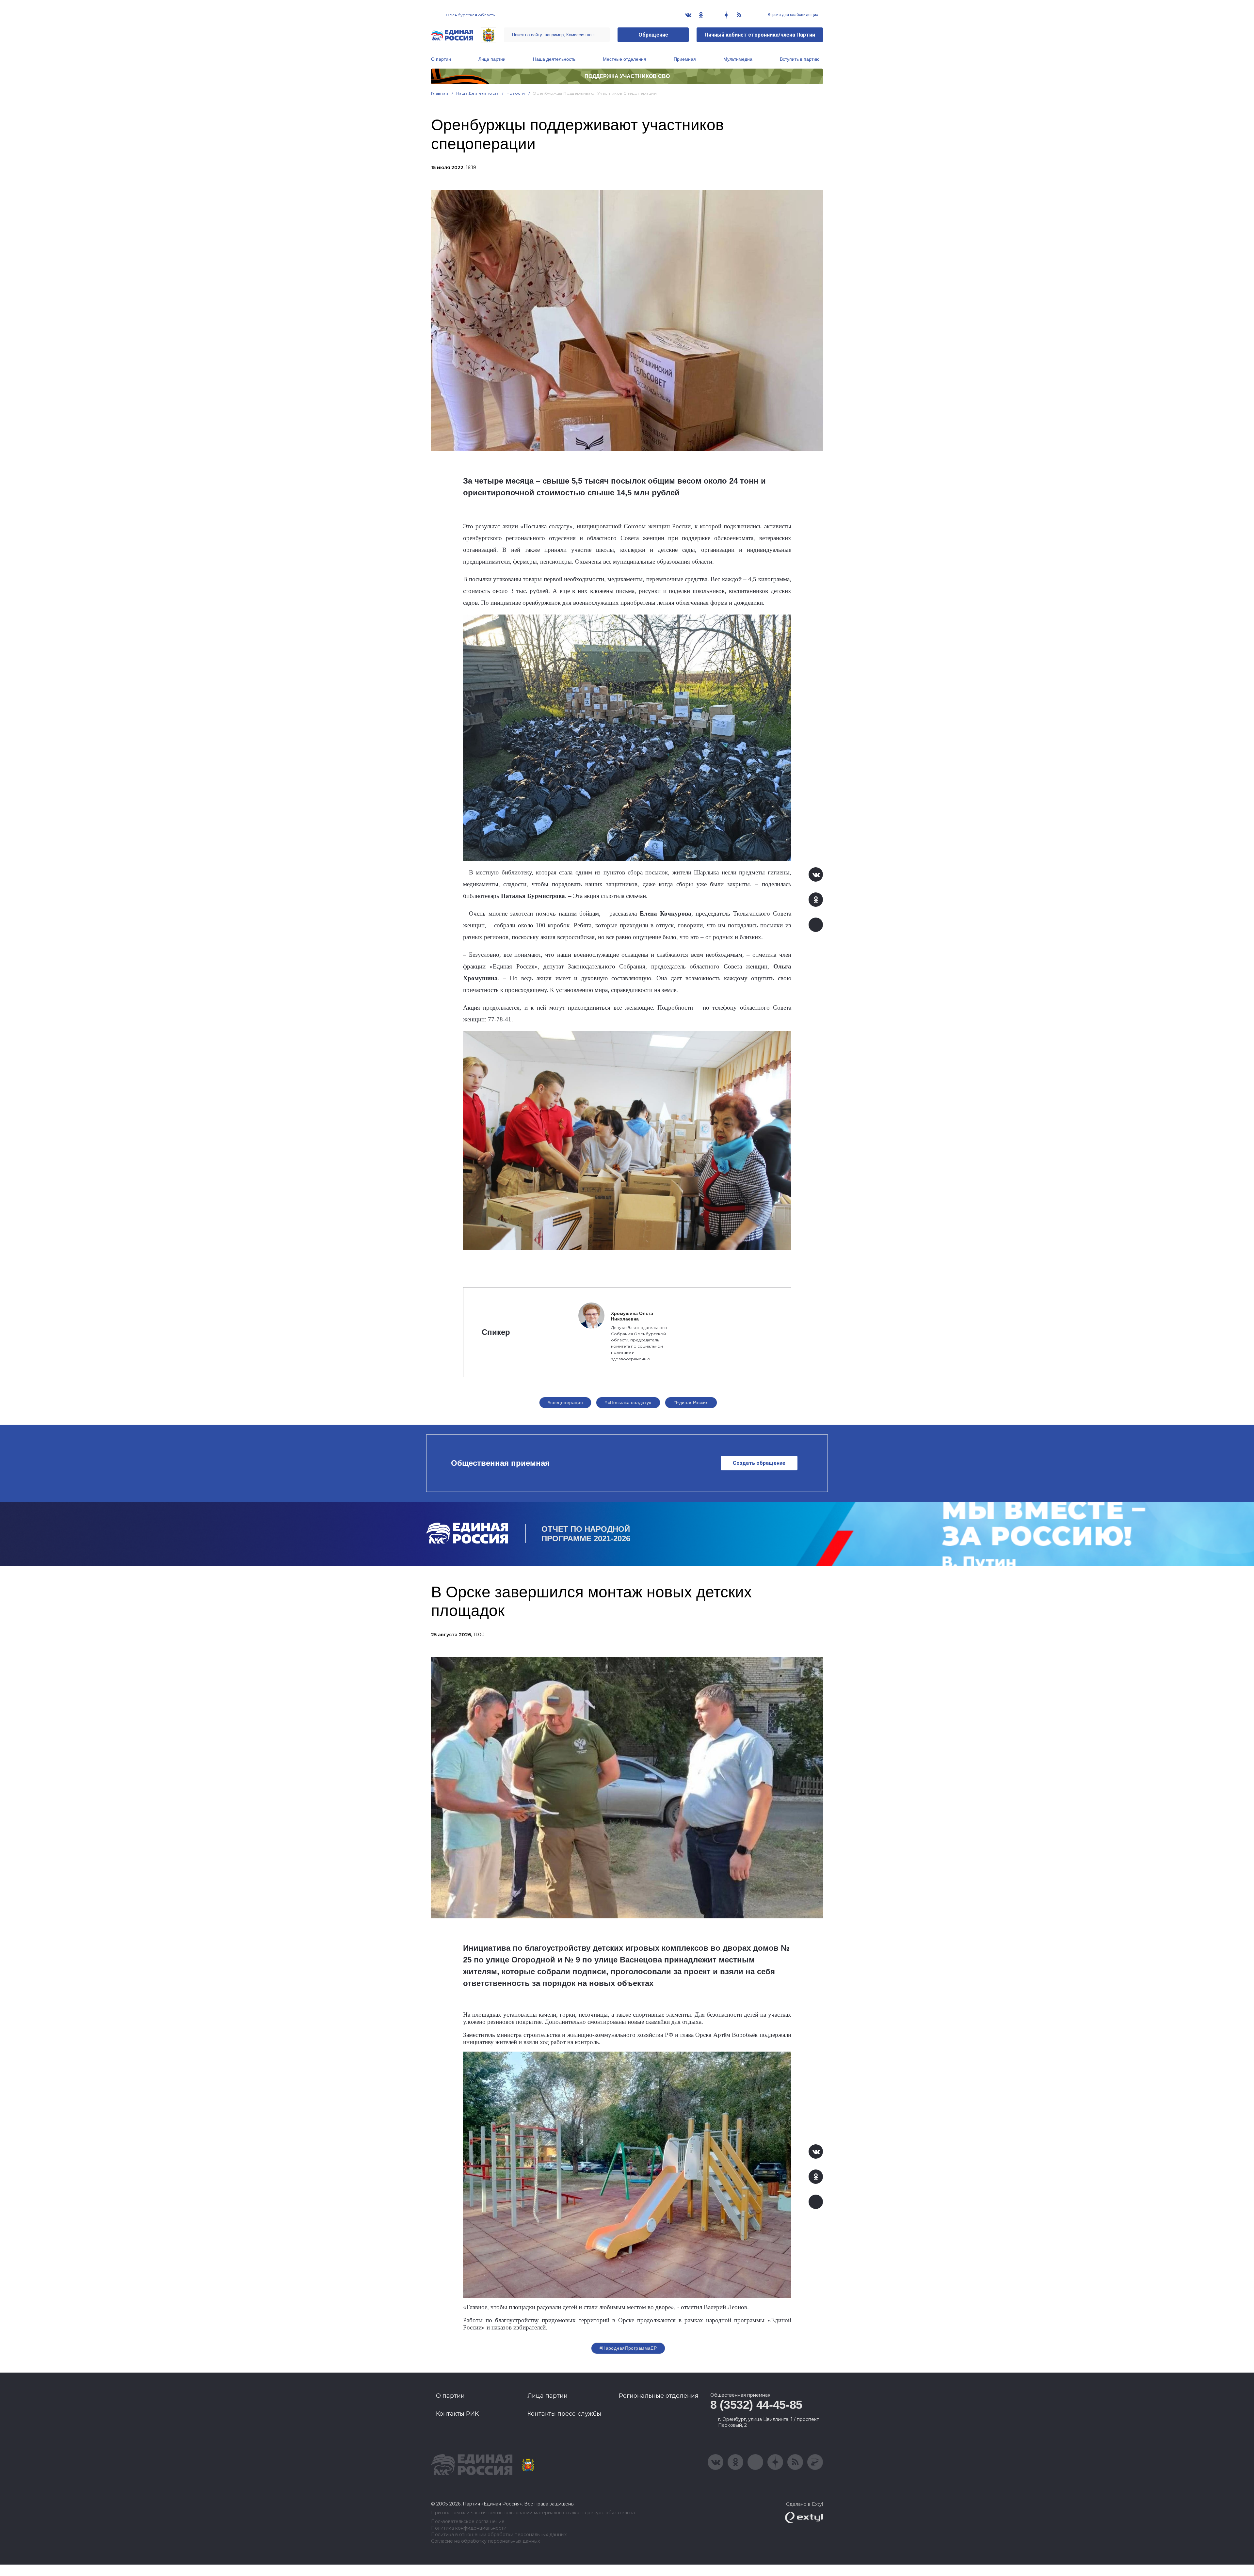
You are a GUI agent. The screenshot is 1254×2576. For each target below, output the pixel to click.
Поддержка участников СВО (627, 76)
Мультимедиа (738, 59)
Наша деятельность (554, 59)
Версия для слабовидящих (792, 15)
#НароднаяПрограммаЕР (628, 2348)
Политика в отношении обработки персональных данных (499, 2535)
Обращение (653, 35)
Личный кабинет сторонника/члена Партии (760, 35)
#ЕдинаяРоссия (691, 1402)
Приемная (685, 59)
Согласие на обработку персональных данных (485, 2541)
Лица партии (492, 59)
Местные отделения (625, 59)
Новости (516, 93)
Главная (440, 93)
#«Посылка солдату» (628, 1402)
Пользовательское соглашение (468, 2522)
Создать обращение (759, 1463)
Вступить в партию (800, 59)
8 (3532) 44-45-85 (756, 2405)
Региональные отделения (659, 2396)
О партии (441, 59)
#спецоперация (565, 1402)
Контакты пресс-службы (564, 2414)
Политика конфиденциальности (469, 2528)
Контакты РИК (457, 2414)
